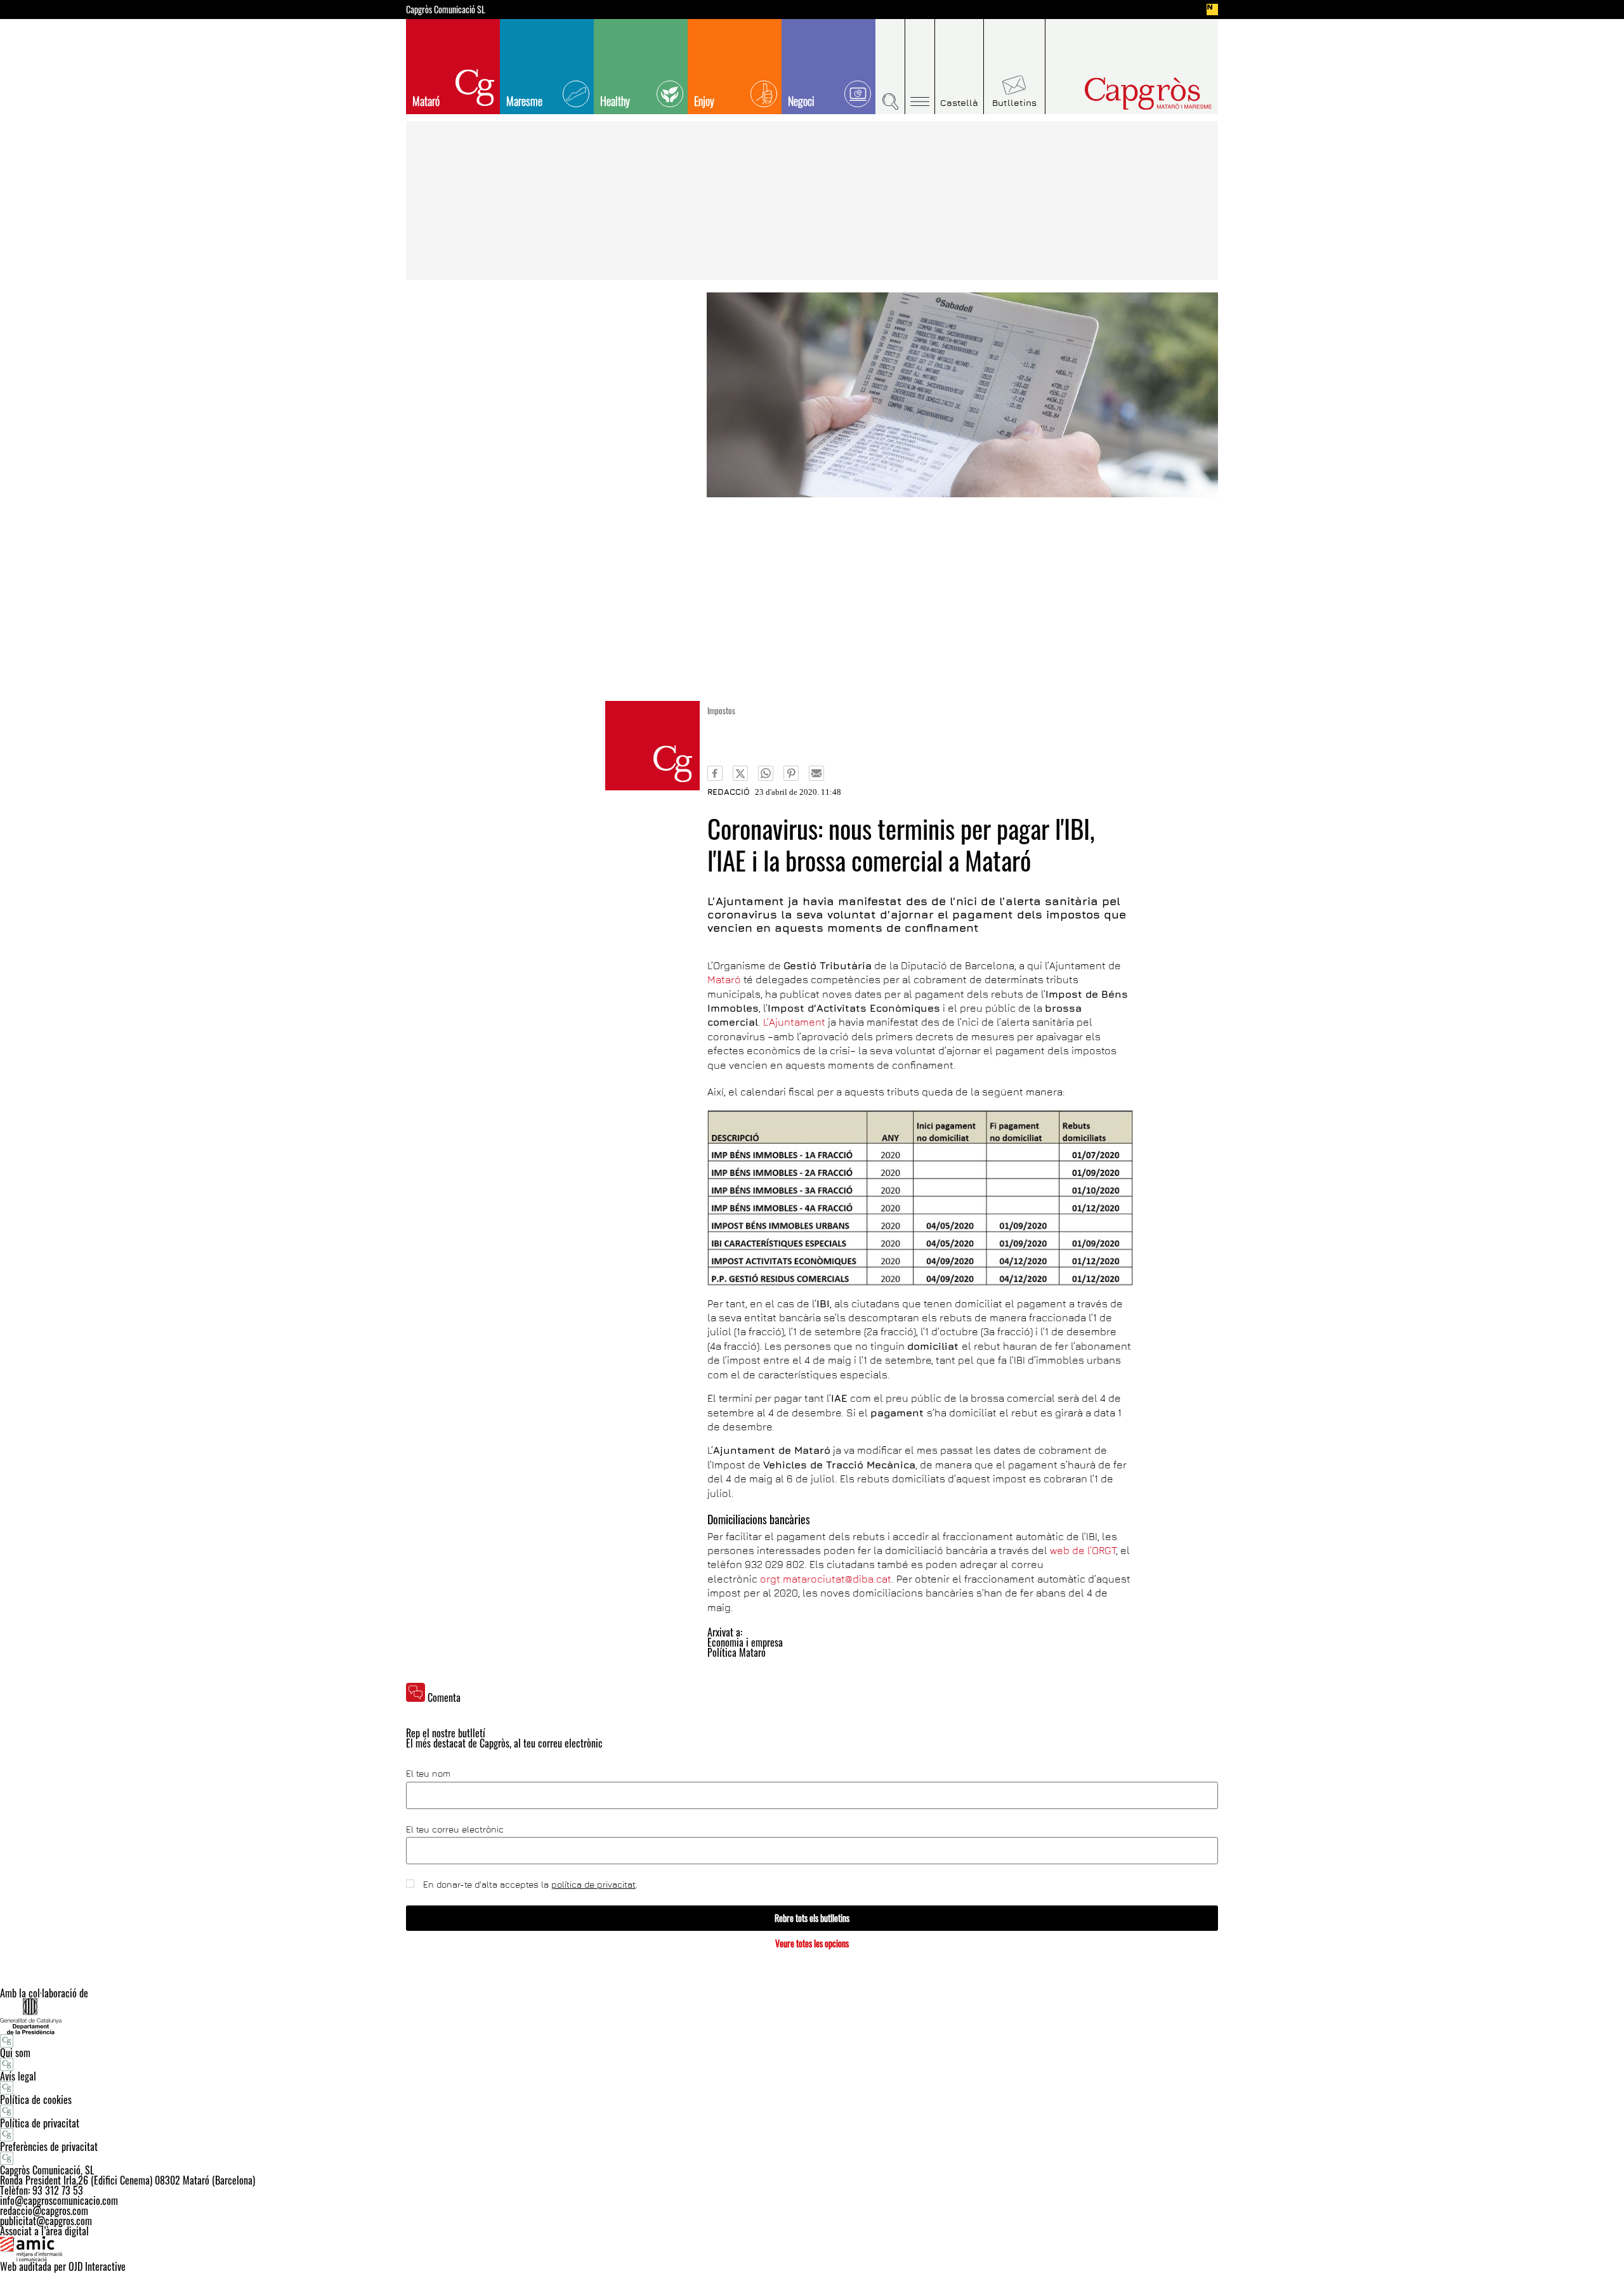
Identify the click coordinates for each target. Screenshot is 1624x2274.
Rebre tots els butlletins (812, 1918)
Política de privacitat (40, 2123)
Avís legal (18, 2076)
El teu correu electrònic (455, 1829)
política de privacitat (593, 1884)
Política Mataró (737, 1652)
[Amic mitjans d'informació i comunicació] (812, 2249)
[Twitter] (740, 773)
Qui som (15, 2053)
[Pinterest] (791, 773)
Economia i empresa (745, 1642)
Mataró (426, 101)
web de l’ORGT (1083, 1550)
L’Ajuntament (796, 1022)
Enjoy (704, 101)
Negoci (801, 101)
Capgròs (1122, 94)
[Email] (816, 773)
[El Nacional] (1212, 10)
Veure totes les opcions (812, 1943)
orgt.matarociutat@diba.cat (826, 1579)
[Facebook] (715, 773)
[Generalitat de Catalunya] (812, 2016)
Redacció (729, 792)
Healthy (615, 101)
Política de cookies (36, 2100)
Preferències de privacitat (49, 2147)
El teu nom (428, 1774)
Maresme (524, 101)
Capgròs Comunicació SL (446, 10)
